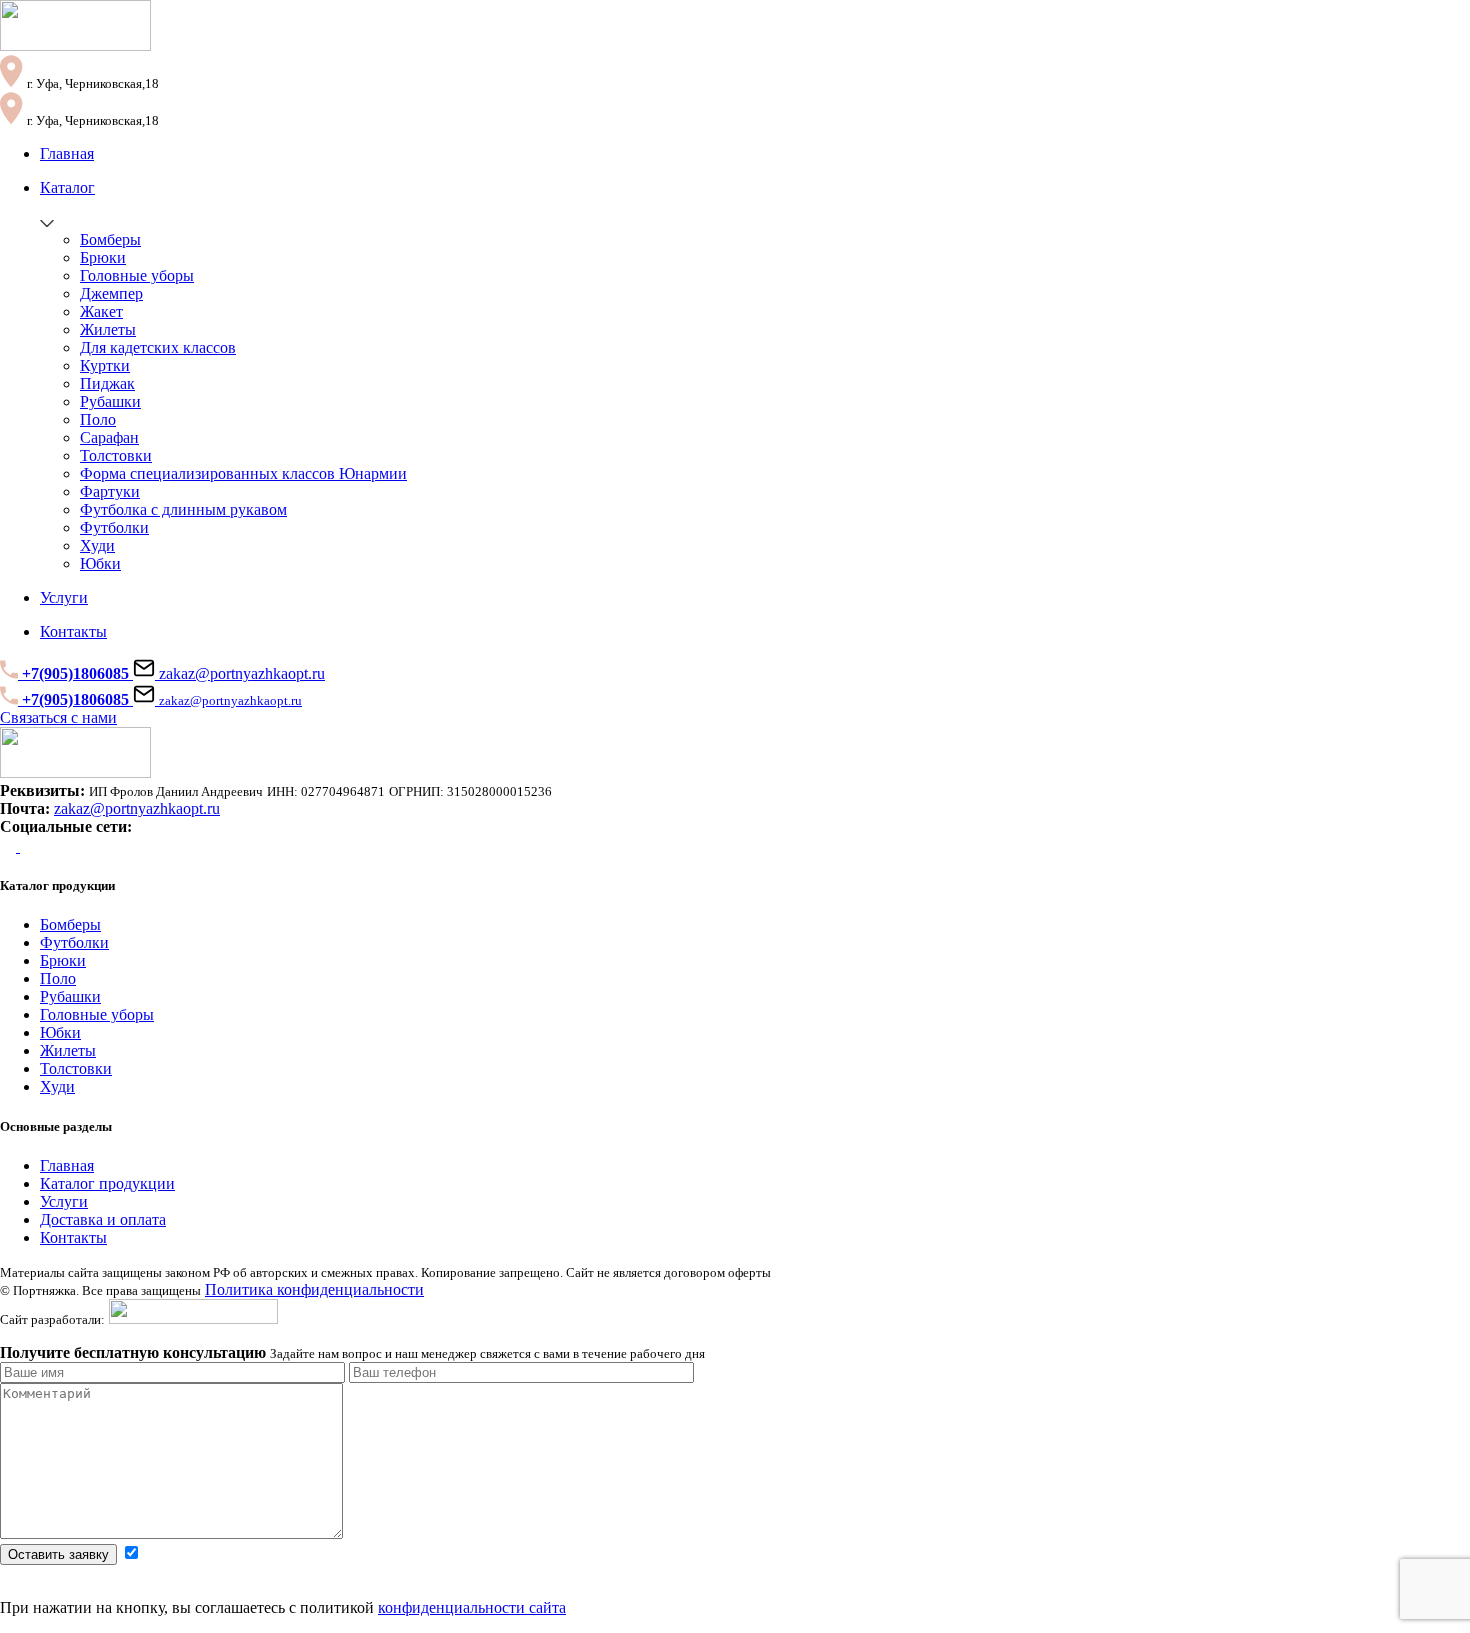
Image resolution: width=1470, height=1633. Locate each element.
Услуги (64, 1201)
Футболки (114, 527)
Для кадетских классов (158, 347)
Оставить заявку (58, 1554)
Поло (98, 419)
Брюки (103, 257)
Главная (67, 1165)
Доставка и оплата (103, 1219)
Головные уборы (137, 275)
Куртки (105, 365)
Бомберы (110, 239)
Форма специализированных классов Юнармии (243, 473)
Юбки (100, 563)
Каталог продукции (107, 1183)
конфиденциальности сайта (472, 1607)
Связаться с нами (58, 717)
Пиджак (107, 383)
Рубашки (110, 401)
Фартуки (110, 491)
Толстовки (116, 455)
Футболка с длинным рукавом (183, 509)
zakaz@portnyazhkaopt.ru (240, 673)
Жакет (101, 311)
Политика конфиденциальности (314, 1289)
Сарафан (109, 437)
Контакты (73, 1237)
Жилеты (108, 329)
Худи (97, 545)
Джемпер (111, 293)
